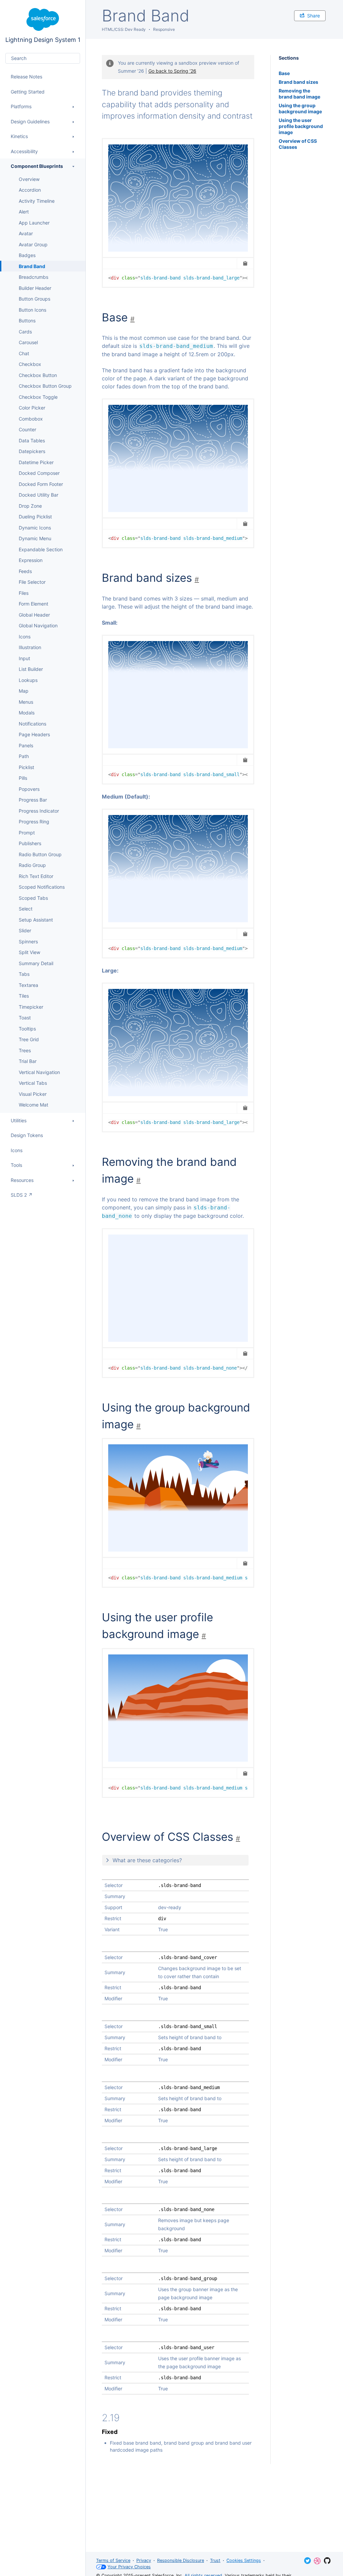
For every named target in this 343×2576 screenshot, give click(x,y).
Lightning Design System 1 (43, 26)
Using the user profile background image (301, 126)
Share (314, 16)
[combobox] (43, 58)
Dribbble (317, 2561)
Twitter (307, 2561)
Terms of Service (113, 2560)
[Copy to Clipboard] (245, 263)
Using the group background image (300, 108)
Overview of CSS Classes (298, 144)
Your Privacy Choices (129, 2567)
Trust (215, 2560)
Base (284, 73)
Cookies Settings (244, 2560)
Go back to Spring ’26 (172, 71)
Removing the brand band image (299, 94)
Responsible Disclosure (181, 2560)
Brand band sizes (298, 82)
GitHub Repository (327, 2561)
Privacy (144, 2560)
